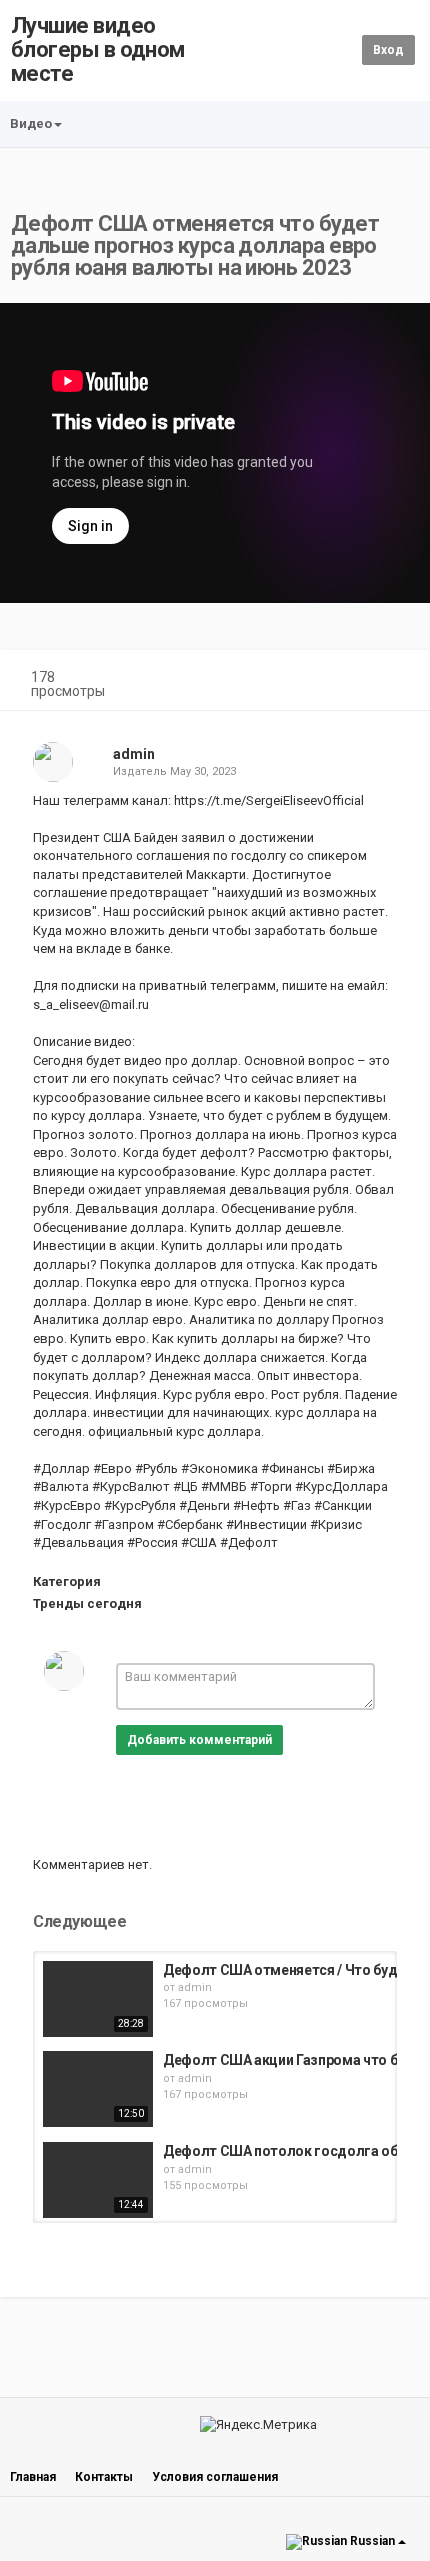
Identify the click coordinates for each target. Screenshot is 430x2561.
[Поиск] (343, 49)
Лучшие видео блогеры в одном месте (98, 49)
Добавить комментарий (199, 1740)
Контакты (104, 2477)
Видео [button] (31, 123)
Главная (33, 2477)
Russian (372, 2542)
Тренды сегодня (87, 1603)
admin (134, 754)
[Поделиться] (348, 679)
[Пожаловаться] (396, 679)
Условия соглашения (215, 2477)
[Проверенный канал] (164, 754)
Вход (388, 50)
